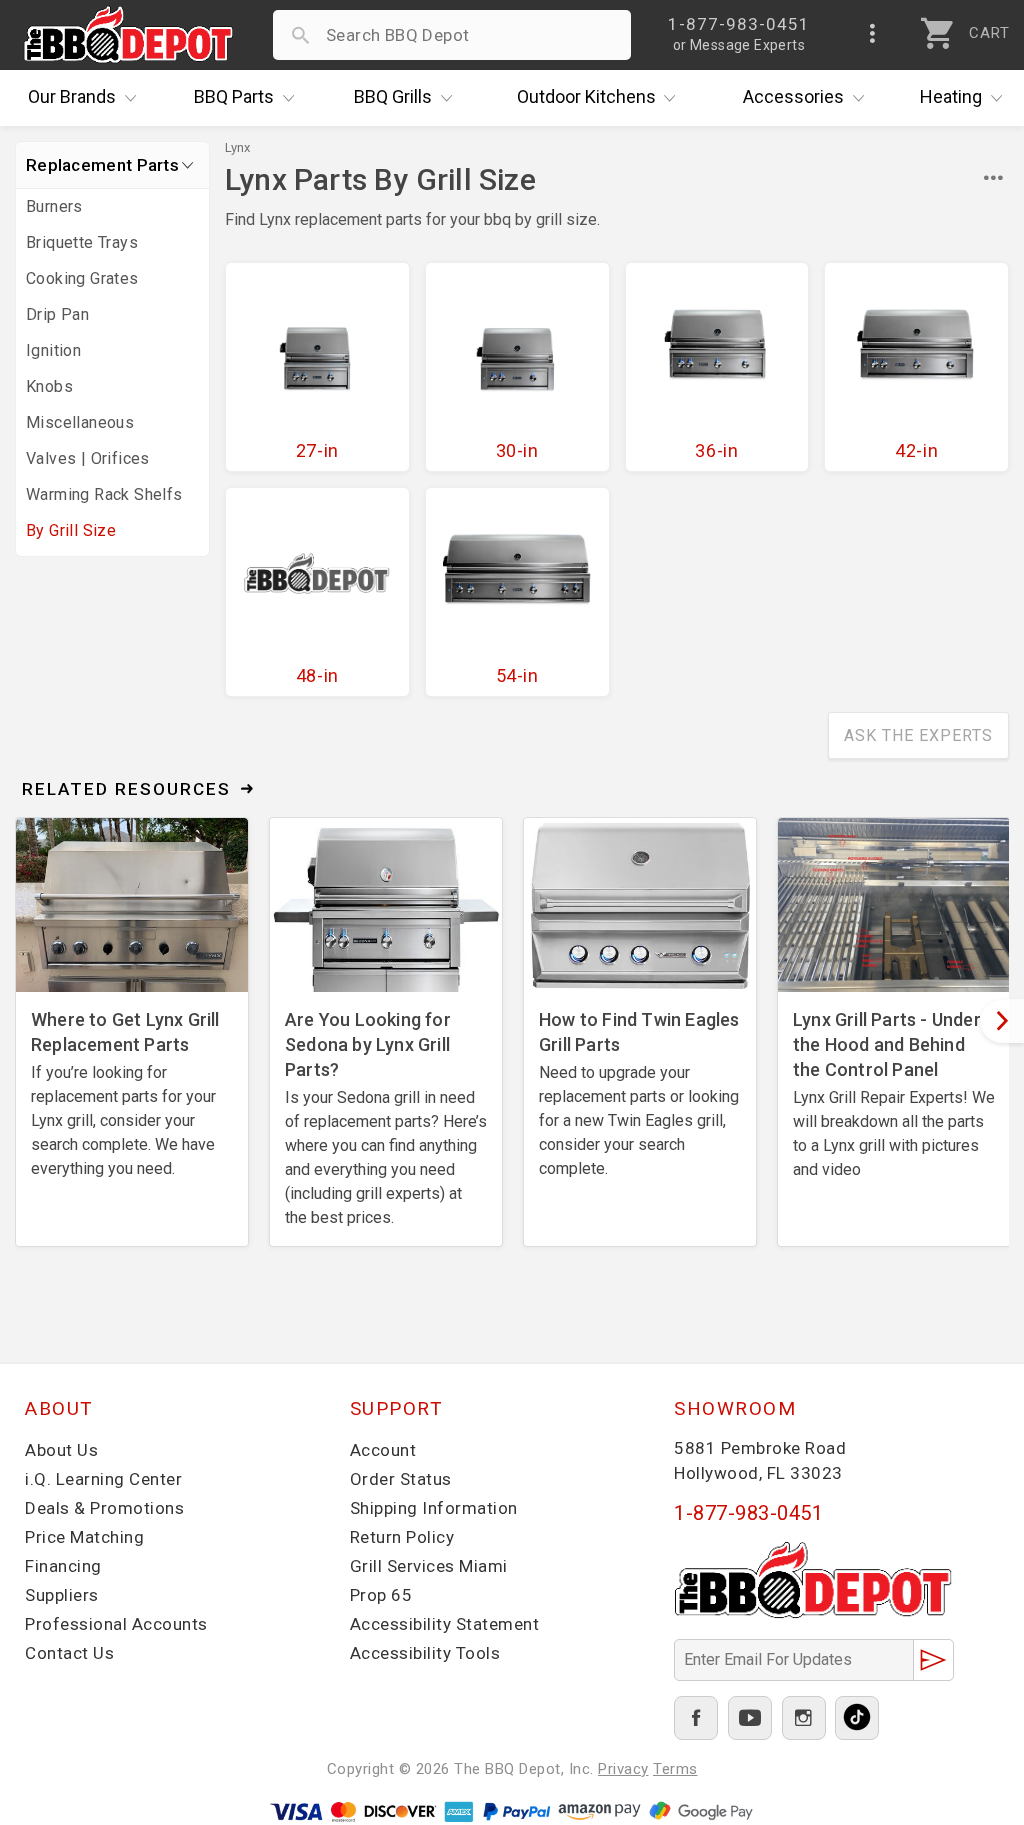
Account (383, 1450)
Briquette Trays (82, 242)
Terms (675, 1769)
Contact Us (69, 1653)
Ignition (53, 350)
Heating (951, 96)
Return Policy (402, 1537)
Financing (63, 1566)
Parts (234, 96)
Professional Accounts (116, 1624)
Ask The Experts (918, 735)
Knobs (49, 386)
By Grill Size (71, 530)
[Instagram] (804, 1718)
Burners (54, 206)
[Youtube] (750, 1718)
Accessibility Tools (425, 1653)
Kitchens (586, 96)
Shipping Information (434, 1508)
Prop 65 (381, 1595)
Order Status (401, 1479)
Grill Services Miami (429, 1566)
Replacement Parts (102, 165)
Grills (393, 96)
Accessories (793, 96)
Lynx (237, 147)
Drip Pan (57, 314)
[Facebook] (696, 1718)
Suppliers (62, 1595)
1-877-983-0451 (748, 1513)
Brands (72, 96)
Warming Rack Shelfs (104, 494)
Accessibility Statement (445, 1624)
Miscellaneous (80, 422)
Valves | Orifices (88, 458)
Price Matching (84, 1537)
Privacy (623, 1769)
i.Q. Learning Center (103, 1479)
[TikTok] (857, 1718)
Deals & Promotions (104, 1508)
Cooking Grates (82, 278)
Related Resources (126, 789)
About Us (61, 1450)
